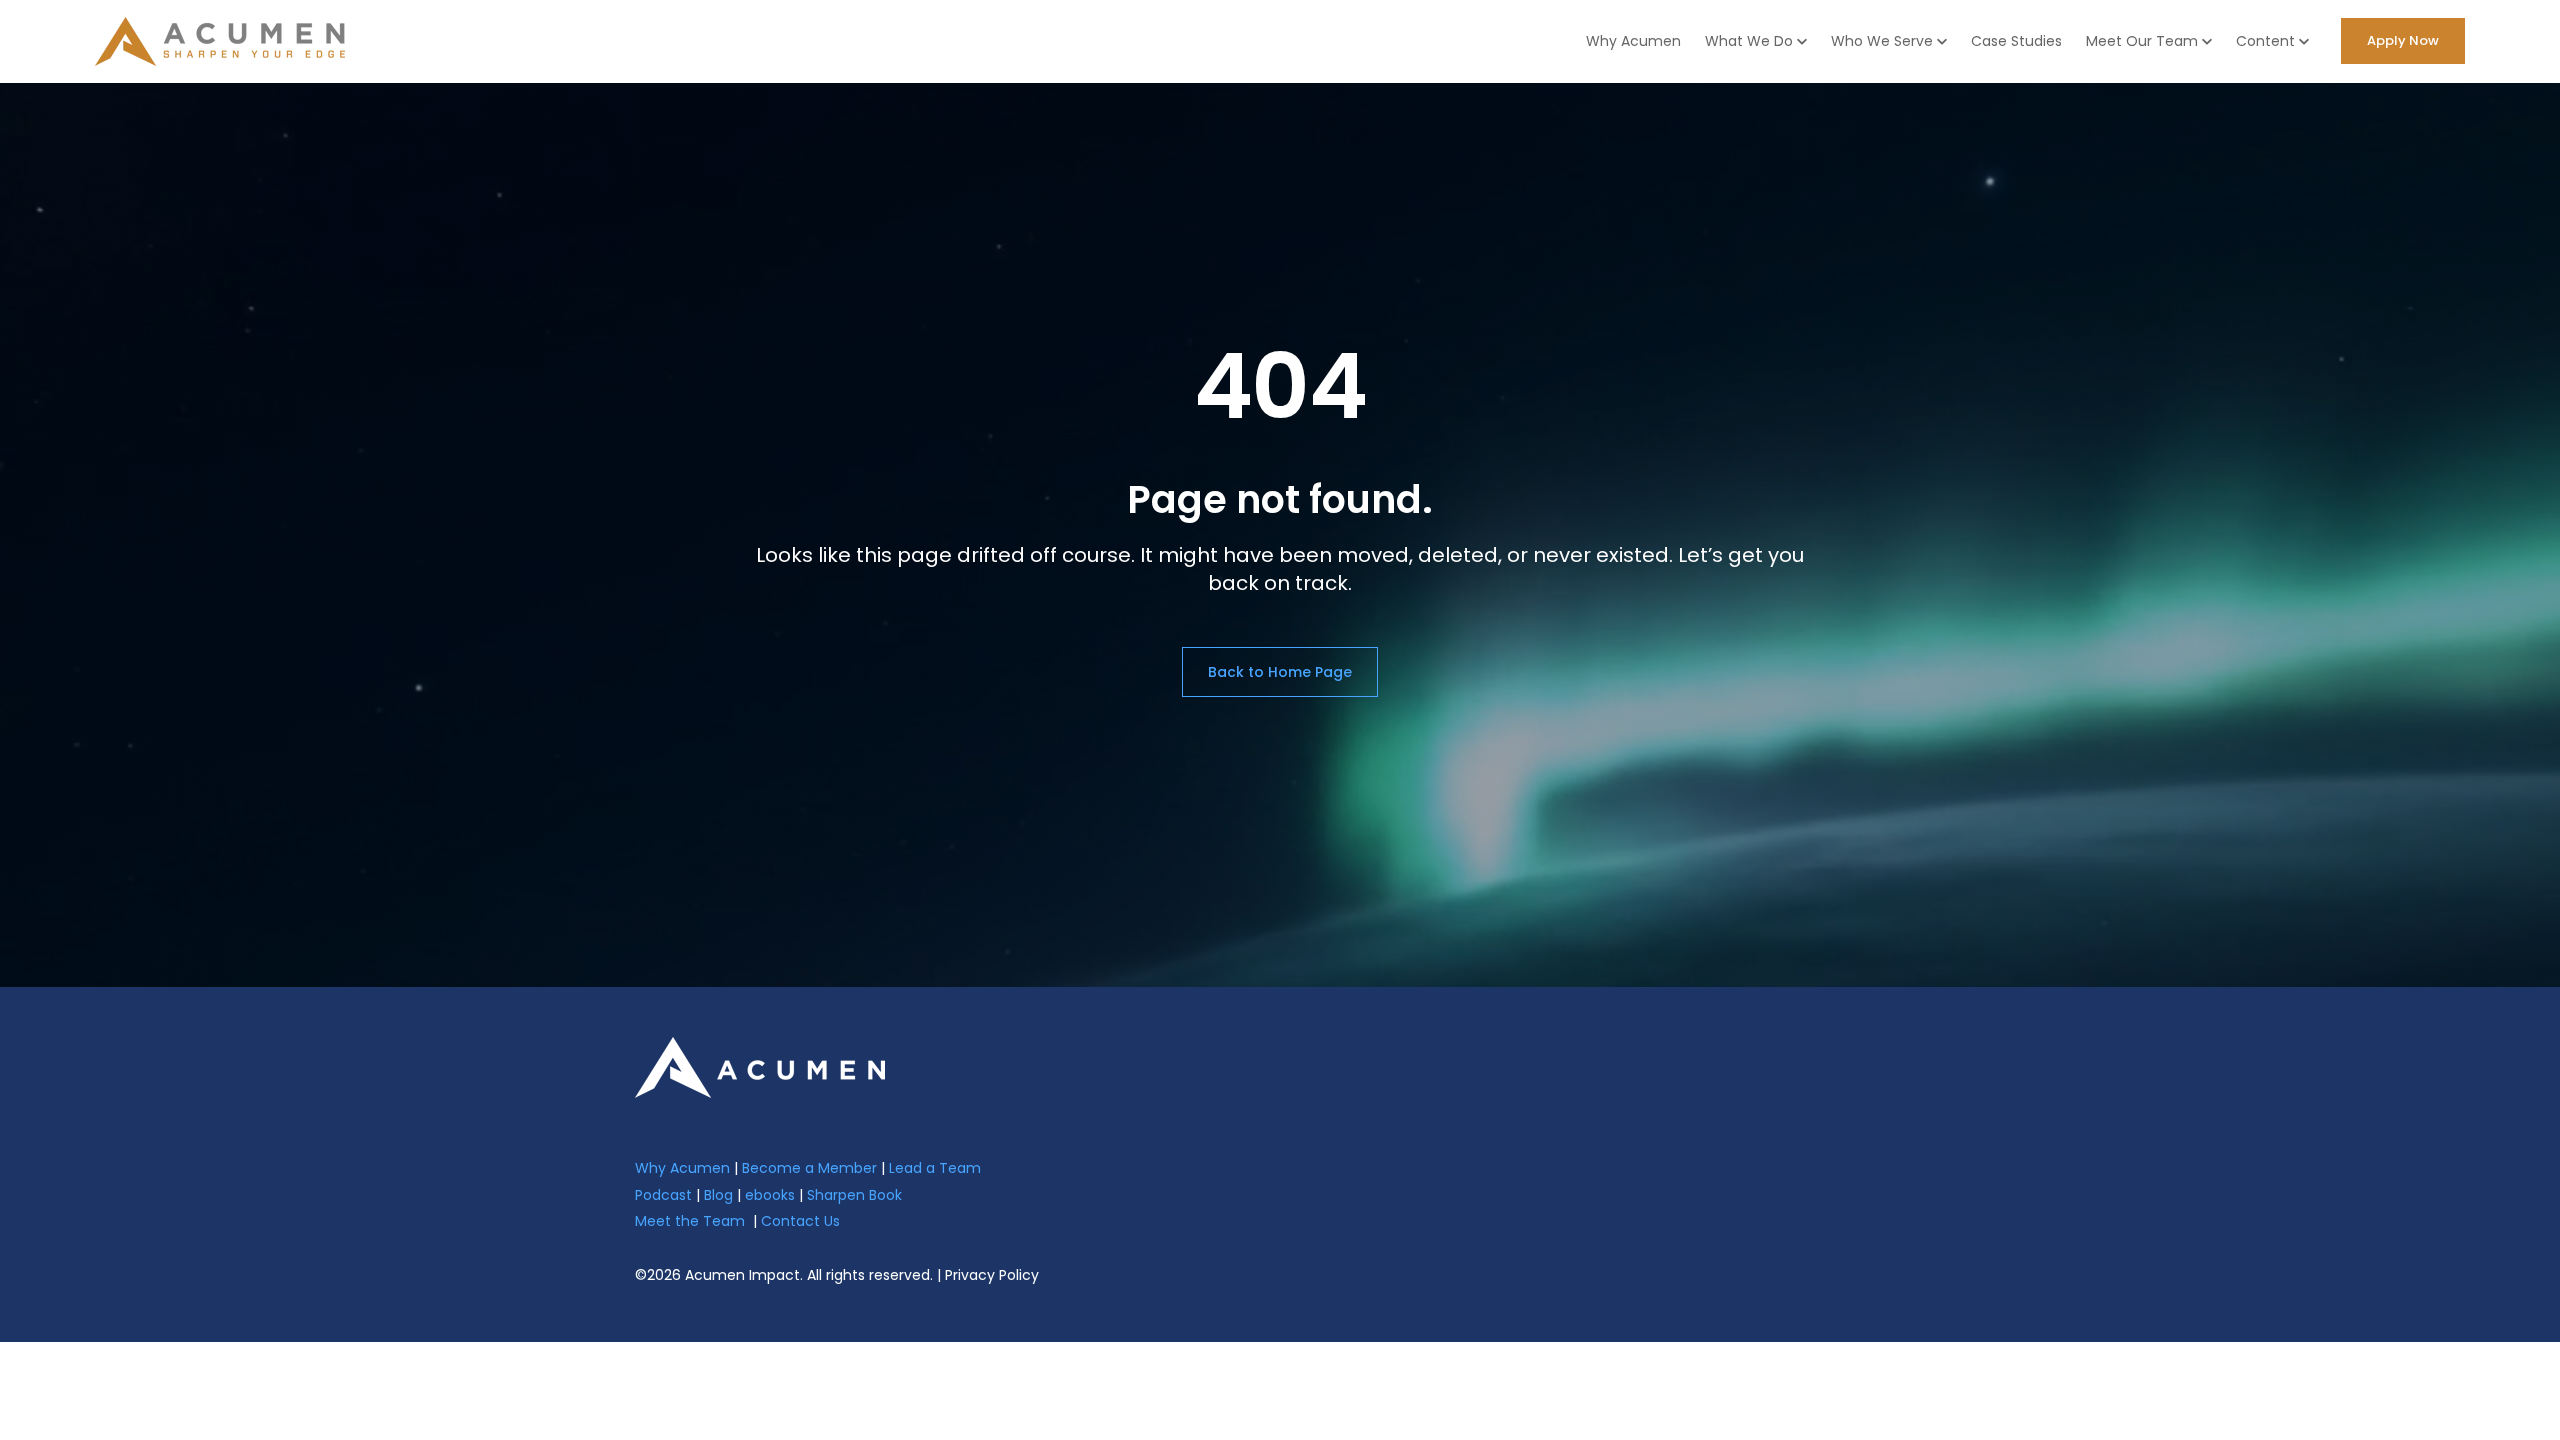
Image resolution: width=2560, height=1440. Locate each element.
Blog (718, 1195)
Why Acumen (1633, 41)
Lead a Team (935, 1168)
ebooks (770, 1195)
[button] (1756, 41)
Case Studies (2016, 41)
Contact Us (800, 1221)
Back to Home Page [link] (1280, 672)
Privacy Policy (992, 1275)
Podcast (663, 1195)
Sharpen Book (854, 1195)
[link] (760, 1066)
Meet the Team (690, 1221)
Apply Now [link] (2403, 40)
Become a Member (809, 1168)
